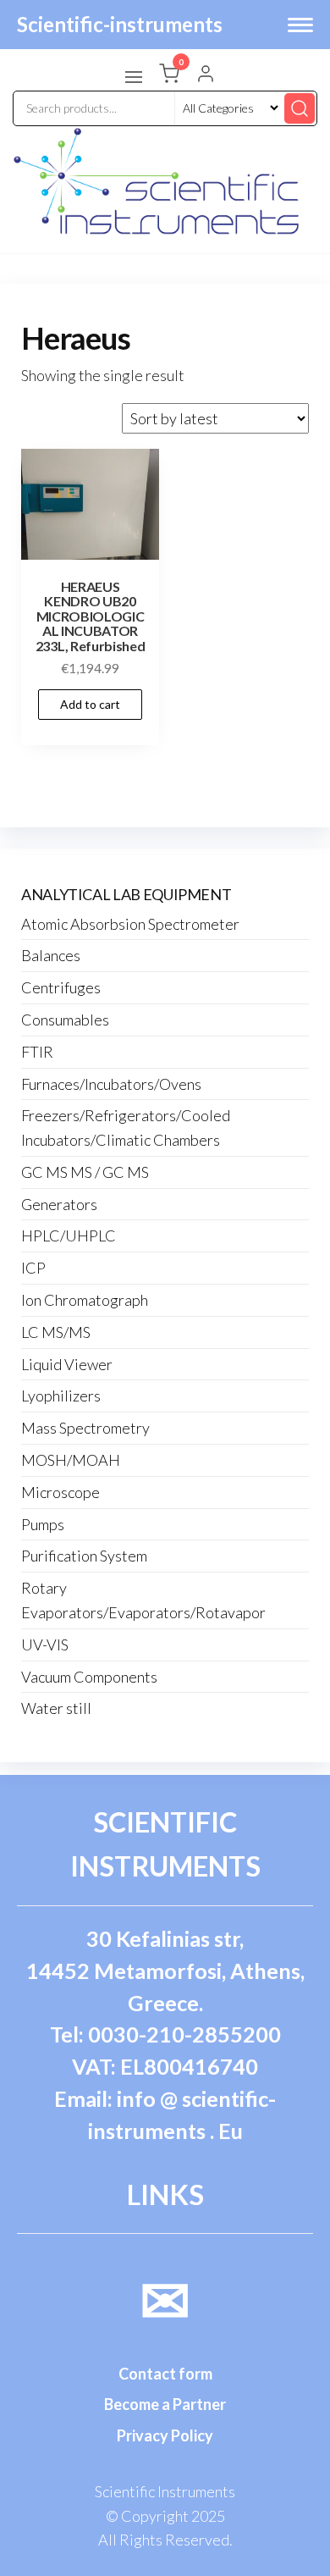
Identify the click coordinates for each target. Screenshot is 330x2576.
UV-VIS (45, 1645)
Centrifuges (61, 987)
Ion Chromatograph (85, 1300)
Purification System (84, 1556)
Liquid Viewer (67, 1364)
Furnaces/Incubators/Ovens (111, 1084)
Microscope (60, 1492)
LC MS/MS (56, 1332)
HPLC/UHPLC (69, 1235)
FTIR (37, 1052)
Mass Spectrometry (85, 1428)
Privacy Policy (165, 2435)
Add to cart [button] (90, 704)
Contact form (165, 2374)
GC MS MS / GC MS (85, 1172)
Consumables (65, 1020)
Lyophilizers (61, 1396)
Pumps (43, 1524)
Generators (59, 1204)
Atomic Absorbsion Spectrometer (130, 924)
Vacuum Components (89, 1677)
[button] (134, 77)
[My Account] (206, 75)
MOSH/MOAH (71, 1460)
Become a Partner (165, 2404)
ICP (33, 1268)
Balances (51, 955)
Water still (56, 1708)
